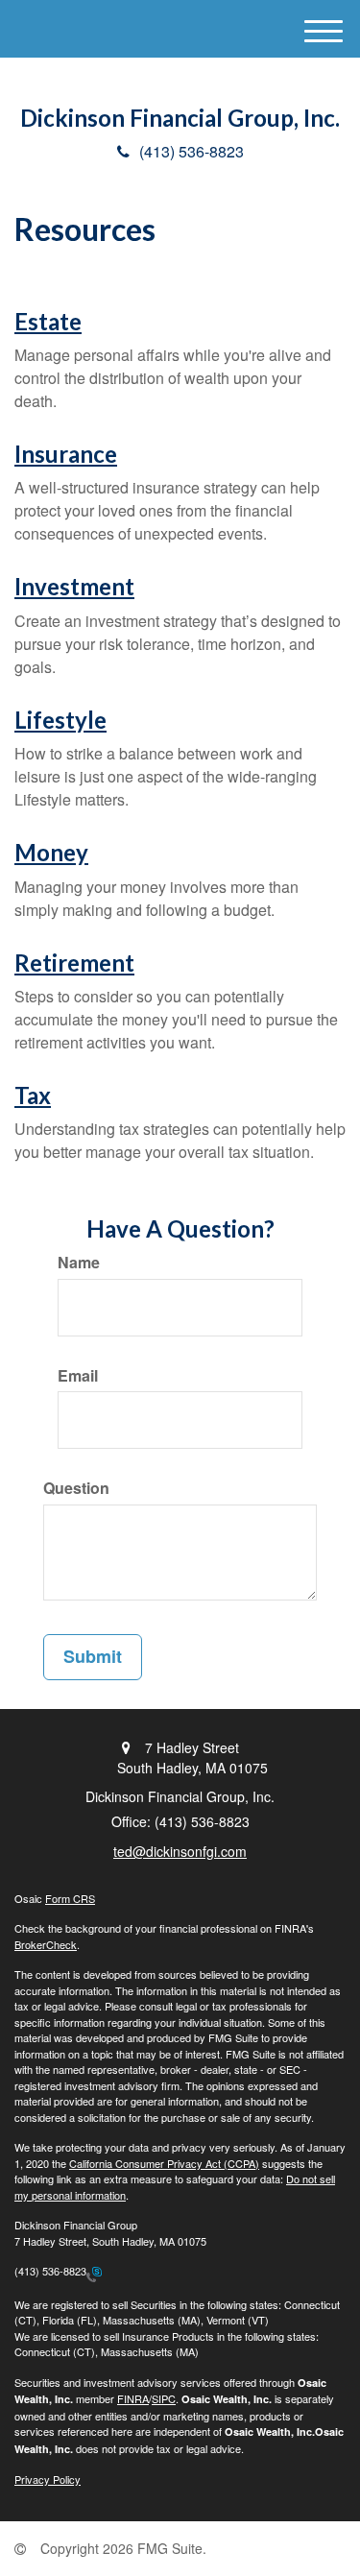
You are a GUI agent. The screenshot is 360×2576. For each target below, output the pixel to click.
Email (78, 1376)
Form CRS (70, 1898)
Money (51, 852)
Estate (48, 321)
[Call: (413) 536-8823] (94, 2273)
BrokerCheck (46, 1944)
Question (76, 1488)
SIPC (164, 2398)
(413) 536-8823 (192, 151)
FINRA (133, 2398)
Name (79, 1263)
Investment (74, 586)
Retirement (74, 963)
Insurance (66, 454)
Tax (33, 1095)
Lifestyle (60, 720)
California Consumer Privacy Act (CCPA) (164, 2163)
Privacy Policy (48, 2479)
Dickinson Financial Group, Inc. (180, 118)
